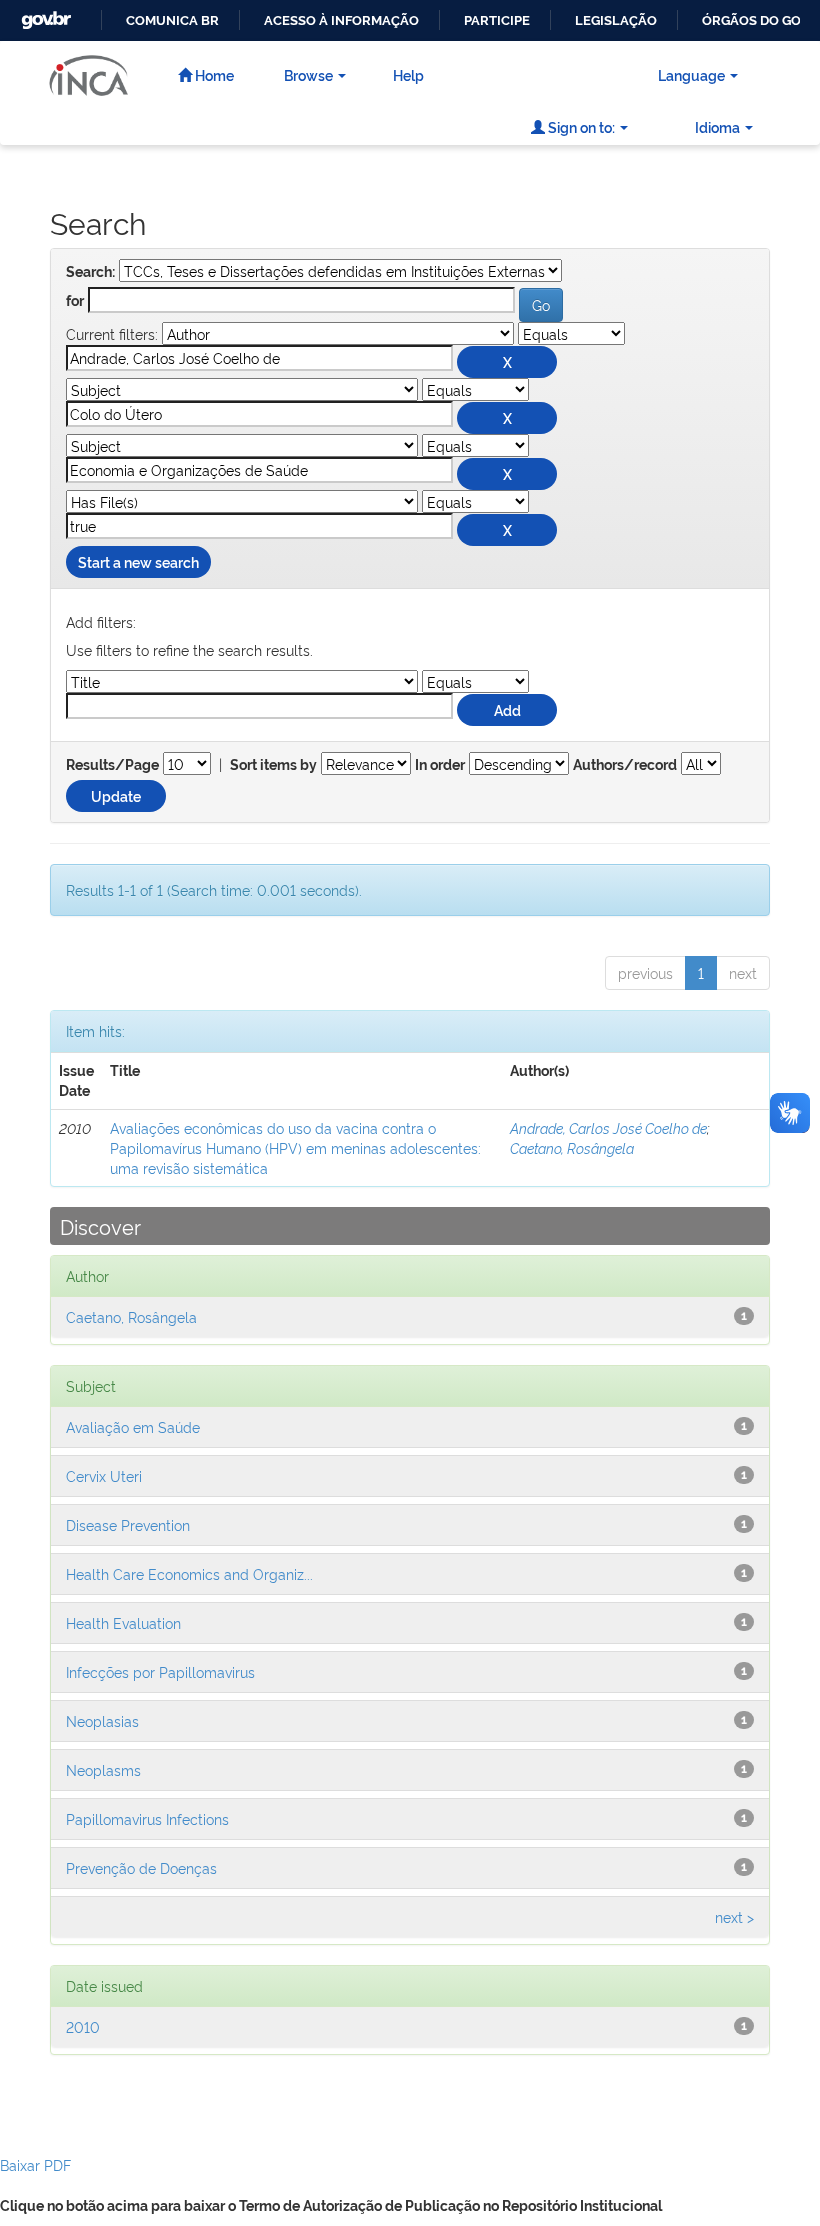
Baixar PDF (35, 2164)
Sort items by (273, 765)
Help (408, 74)
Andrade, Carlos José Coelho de (608, 1127)
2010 (83, 2026)
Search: (90, 272)
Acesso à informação (341, 20)
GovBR (44, 14)
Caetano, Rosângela (572, 1147)
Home (213, 74)
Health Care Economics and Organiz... (189, 1573)
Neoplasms (103, 1769)
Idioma (717, 126)
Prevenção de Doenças (141, 1867)
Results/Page (112, 765)
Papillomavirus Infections (147, 1818)
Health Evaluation (123, 1622)
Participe (497, 20)
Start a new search (138, 561)
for (75, 301)
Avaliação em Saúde (133, 1426)
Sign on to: (580, 126)
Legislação (616, 20)
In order (440, 765)
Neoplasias (102, 1720)
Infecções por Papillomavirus (160, 1671)
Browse (308, 74)
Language (691, 74)
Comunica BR (172, 20)
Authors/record (625, 765)
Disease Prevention (128, 1524)
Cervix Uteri (104, 1475)
